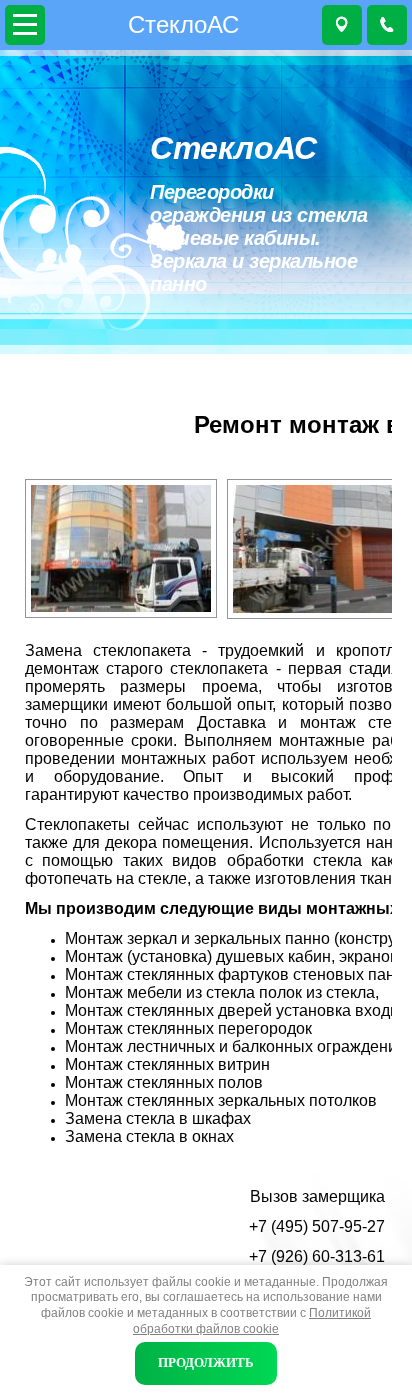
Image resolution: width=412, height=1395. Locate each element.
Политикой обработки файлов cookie (252, 1321)
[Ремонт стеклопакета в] (317, 549)
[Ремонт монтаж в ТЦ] (121, 548)
